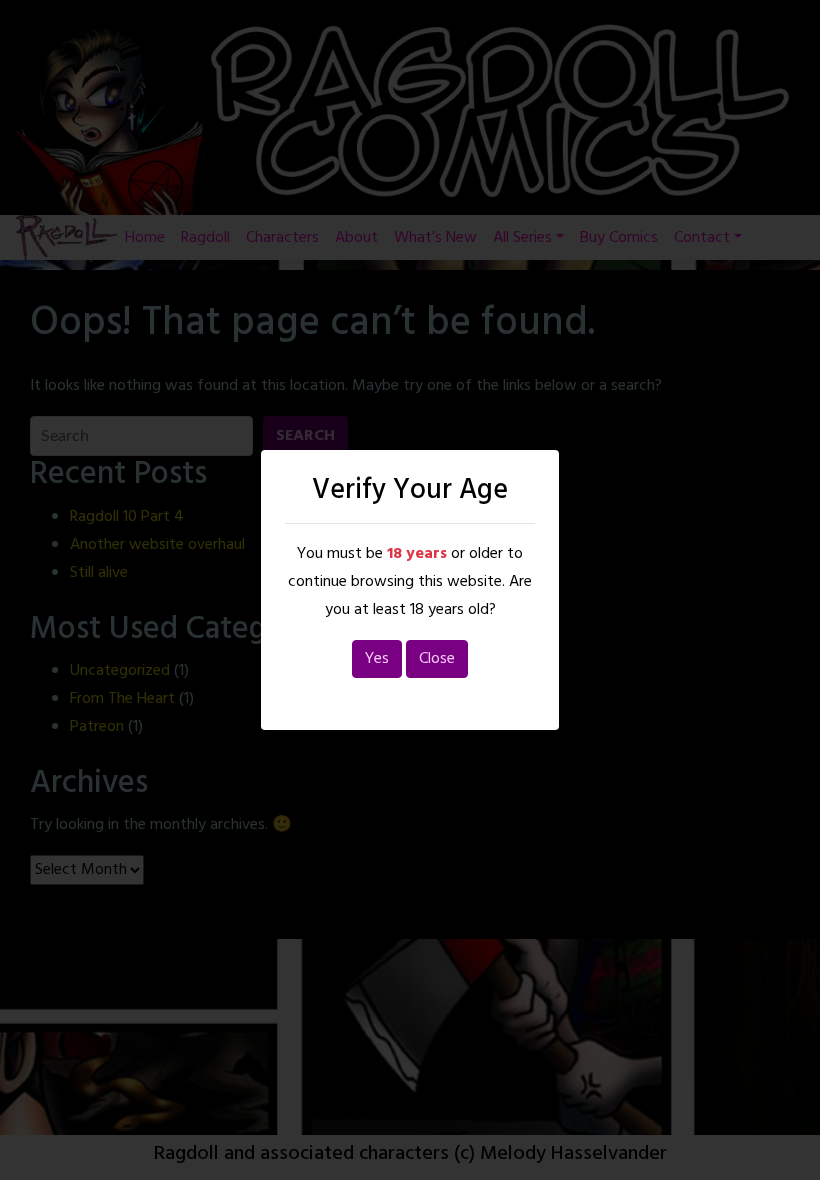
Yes (377, 659)
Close (437, 659)
